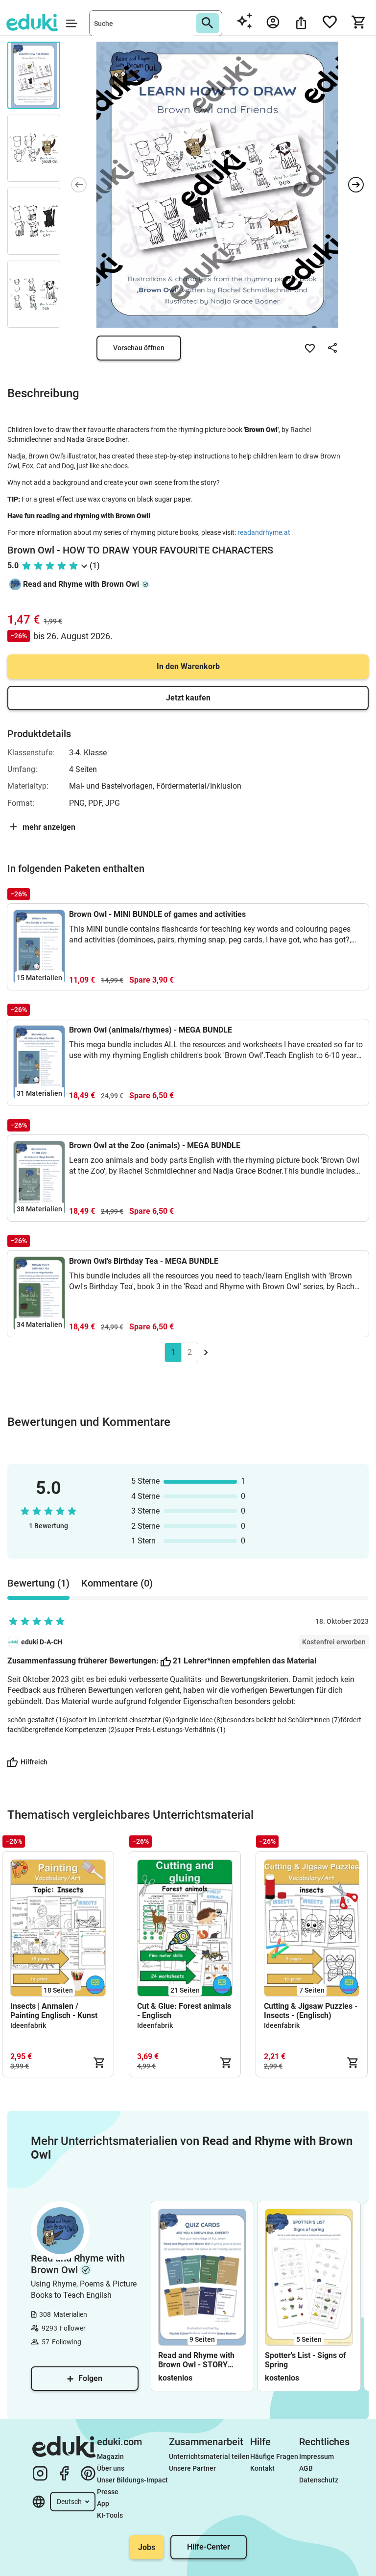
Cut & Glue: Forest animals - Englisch (184, 2011)
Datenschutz (319, 2480)
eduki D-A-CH (42, 1642)
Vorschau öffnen (139, 348)
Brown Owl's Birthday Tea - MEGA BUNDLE (144, 1261)
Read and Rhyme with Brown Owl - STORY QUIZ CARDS (196, 2360)
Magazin (110, 2456)
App (103, 2504)
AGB (306, 2468)
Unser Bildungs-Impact (132, 2480)
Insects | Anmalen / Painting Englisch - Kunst (54, 2011)
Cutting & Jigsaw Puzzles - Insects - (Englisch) (311, 2011)
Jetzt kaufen (188, 698)
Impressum (317, 2456)
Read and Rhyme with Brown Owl (81, 584)
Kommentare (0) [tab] (117, 1583)
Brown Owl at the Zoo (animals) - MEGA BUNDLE (155, 1145)
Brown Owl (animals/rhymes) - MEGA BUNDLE (151, 1030)
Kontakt (262, 2468)
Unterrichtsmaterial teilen (209, 2456)
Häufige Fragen (274, 2456)
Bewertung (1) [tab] (38, 1583)
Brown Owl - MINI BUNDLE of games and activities (157, 914)
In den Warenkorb (188, 666)
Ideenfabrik (28, 2025)
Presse (108, 2492)
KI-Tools (110, 2515)
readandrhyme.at (264, 532)
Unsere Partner (192, 2468)
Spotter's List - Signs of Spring (305, 2360)
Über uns (111, 2468)
